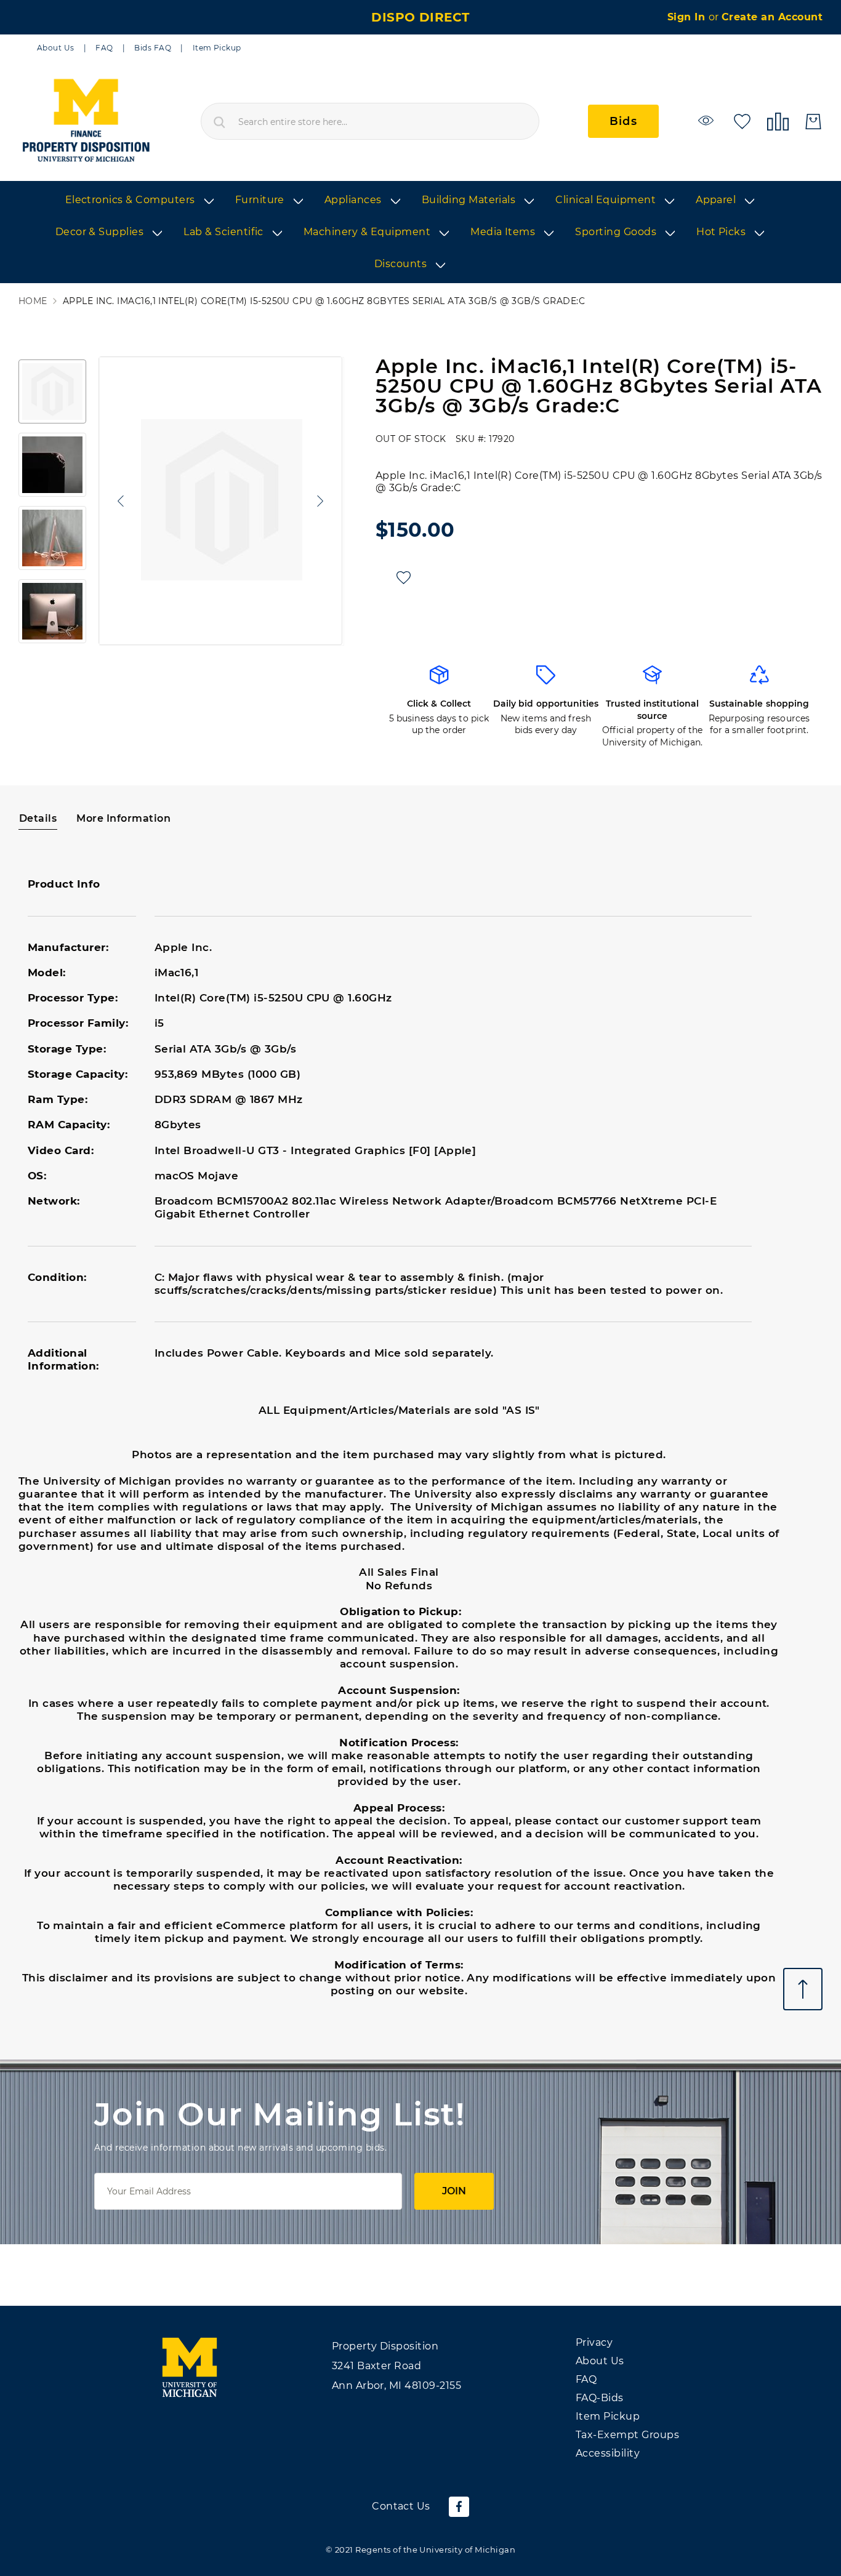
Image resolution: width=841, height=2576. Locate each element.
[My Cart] (813, 122)
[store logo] (85, 121)
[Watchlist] (708, 120)
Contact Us (401, 2506)
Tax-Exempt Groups (627, 2435)
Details (38, 818)
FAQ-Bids (600, 2398)
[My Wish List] (742, 120)
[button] (118, 501)
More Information (123, 818)
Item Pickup (217, 48)
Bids (623, 121)
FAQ (104, 48)
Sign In (688, 17)
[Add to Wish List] (404, 578)
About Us (56, 48)
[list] (420, 233)
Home (33, 301)
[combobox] (370, 121)
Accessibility (608, 2453)
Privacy (594, 2342)
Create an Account (772, 17)
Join (454, 2191)
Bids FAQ (153, 48)
